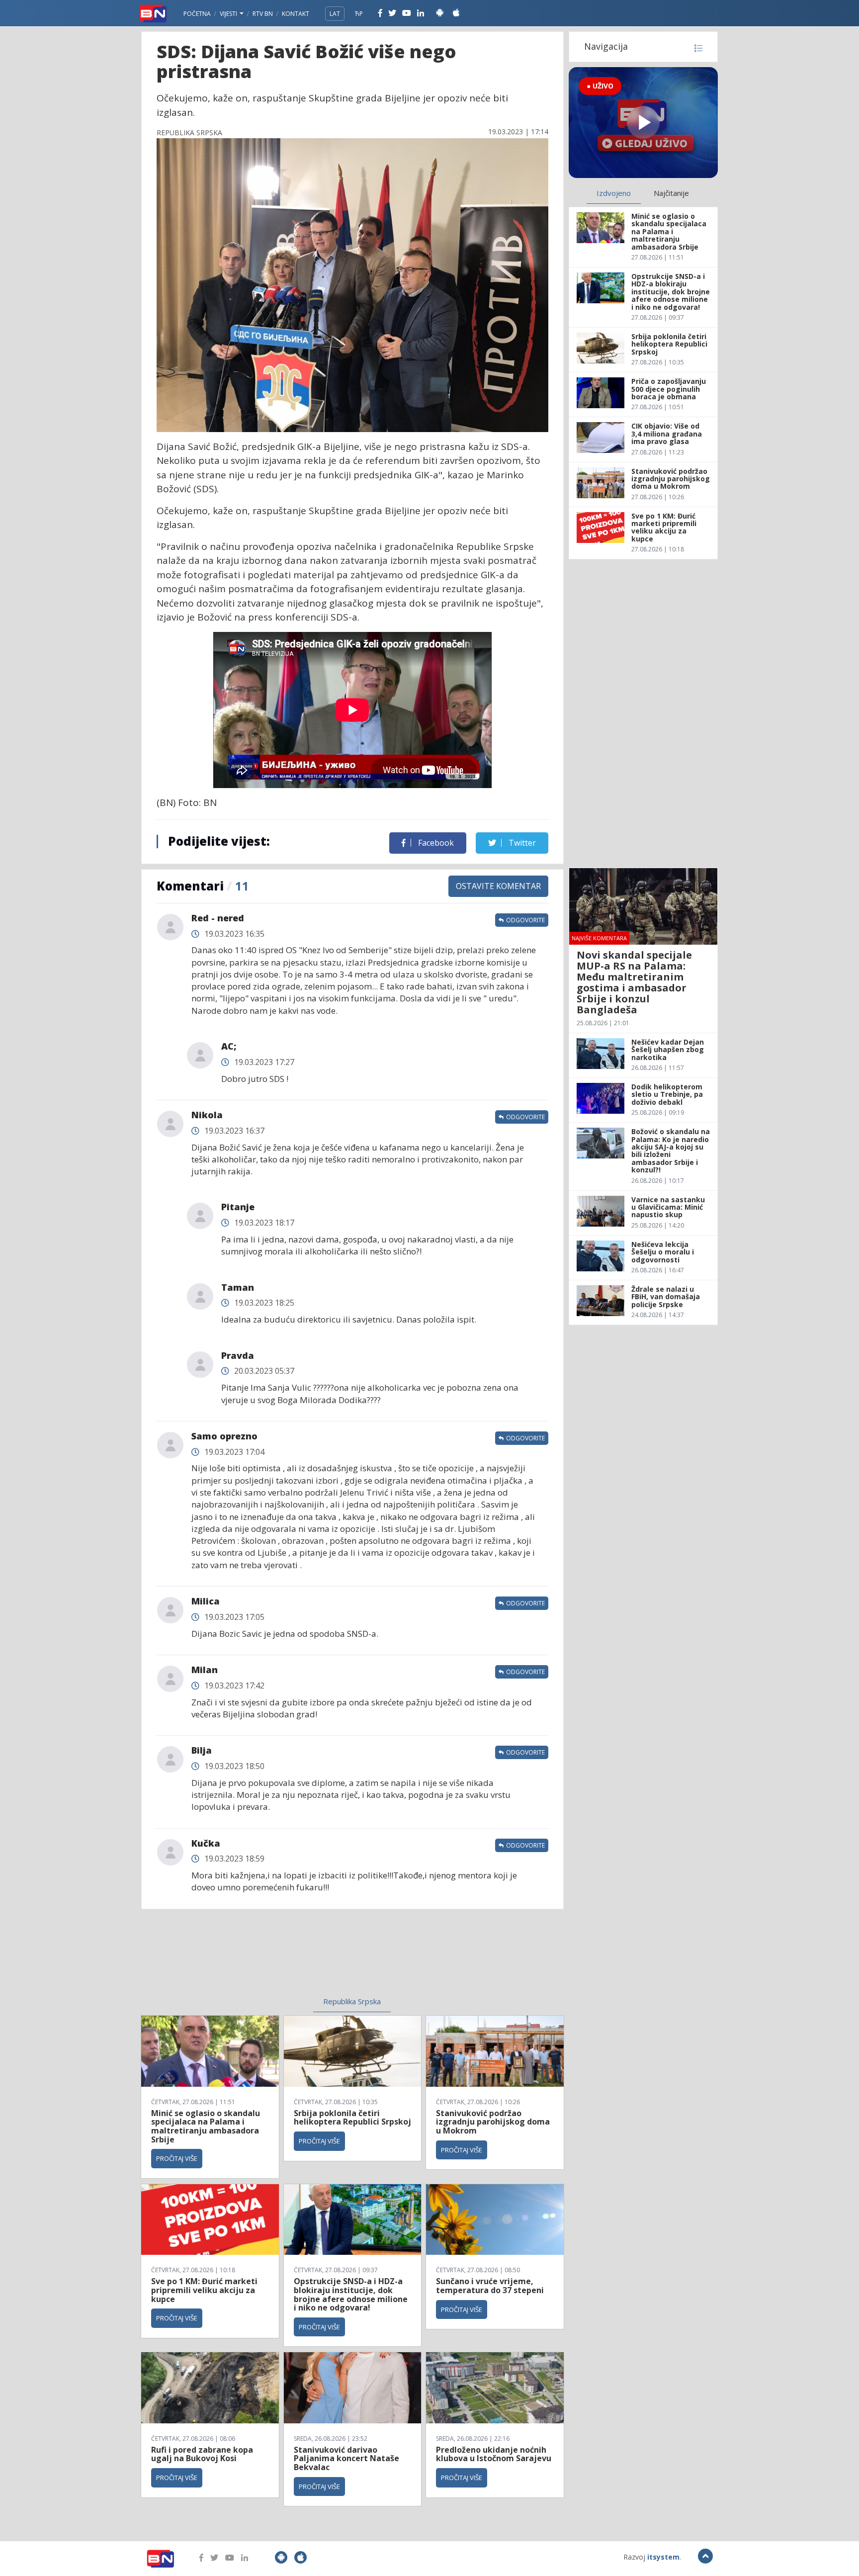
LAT (335, 14)
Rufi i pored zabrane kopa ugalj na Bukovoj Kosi (202, 2454)
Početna (197, 14)
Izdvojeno (614, 193)
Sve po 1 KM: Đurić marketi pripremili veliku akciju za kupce (204, 2290)
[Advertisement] (271, 1959)
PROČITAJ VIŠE (177, 2158)
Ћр (359, 14)
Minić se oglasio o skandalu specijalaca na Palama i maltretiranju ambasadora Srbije (206, 2126)
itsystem (663, 2557)
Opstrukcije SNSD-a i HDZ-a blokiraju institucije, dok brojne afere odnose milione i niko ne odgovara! (351, 2294)
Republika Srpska (352, 2001)
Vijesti (229, 14)
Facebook (435, 843)
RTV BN (263, 14)
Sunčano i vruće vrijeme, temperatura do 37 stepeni (490, 2286)
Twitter (521, 843)
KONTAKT (296, 14)
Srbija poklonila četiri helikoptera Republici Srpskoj (352, 2118)
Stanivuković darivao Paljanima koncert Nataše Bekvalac (346, 2458)
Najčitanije (671, 193)
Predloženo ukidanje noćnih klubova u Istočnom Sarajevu (494, 2454)
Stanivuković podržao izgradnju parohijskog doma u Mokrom (493, 2122)
